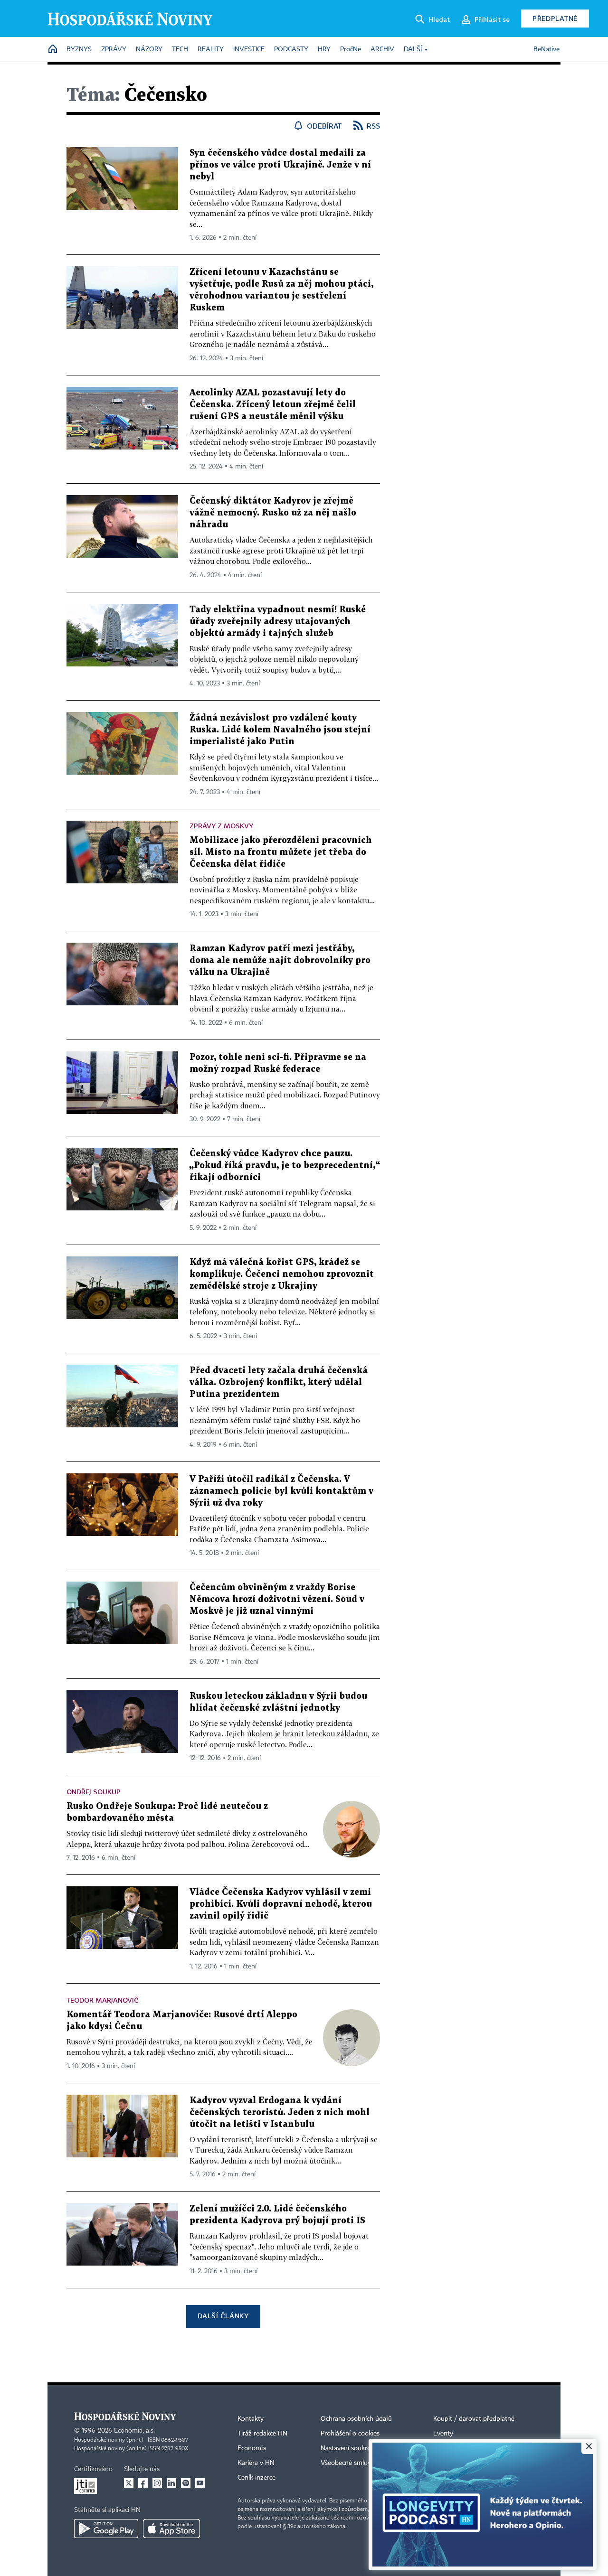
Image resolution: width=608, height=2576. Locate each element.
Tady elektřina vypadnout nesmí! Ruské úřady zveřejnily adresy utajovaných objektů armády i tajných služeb (278, 622)
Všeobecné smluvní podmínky (364, 2463)
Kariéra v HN (256, 2463)
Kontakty (251, 2419)
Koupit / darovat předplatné (474, 2419)
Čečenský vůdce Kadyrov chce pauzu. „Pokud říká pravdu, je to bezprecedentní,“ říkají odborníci (285, 1166)
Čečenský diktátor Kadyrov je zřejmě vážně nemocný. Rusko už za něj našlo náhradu (273, 513)
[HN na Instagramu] (157, 2483)
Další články (223, 2316)
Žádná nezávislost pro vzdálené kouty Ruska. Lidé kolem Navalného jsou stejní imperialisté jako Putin (280, 730)
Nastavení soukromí (349, 2448)
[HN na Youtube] (200, 2483)
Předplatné (555, 18)
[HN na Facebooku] (143, 2483)
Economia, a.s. (134, 2431)
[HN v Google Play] (106, 2529)
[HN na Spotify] (186, 2483)
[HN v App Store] (171, 2529)
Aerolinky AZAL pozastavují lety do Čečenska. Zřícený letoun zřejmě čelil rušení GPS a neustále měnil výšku (273, 405)
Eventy (443, 2434)
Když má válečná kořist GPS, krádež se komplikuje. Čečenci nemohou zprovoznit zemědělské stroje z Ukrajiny (282, 1274)
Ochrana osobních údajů (356, 2419)
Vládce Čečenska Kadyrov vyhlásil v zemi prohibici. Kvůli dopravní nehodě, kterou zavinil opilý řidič (281, 1904)
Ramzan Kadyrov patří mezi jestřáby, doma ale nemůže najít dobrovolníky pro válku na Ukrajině (280, 960)
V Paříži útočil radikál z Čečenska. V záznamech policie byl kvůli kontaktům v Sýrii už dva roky (281, 1491)
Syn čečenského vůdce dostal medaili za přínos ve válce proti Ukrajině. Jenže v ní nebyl (280, 165)
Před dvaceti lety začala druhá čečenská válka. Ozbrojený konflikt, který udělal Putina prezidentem (279, 1382)
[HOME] (53, 50)
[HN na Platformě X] (129, 2483)
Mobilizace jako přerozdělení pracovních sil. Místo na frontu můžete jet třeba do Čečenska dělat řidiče (281, 852)
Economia (252, 2448)
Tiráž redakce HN (262, 2434)
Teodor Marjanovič (102, 2000)
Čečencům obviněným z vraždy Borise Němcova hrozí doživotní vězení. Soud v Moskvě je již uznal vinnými (277, 1599)
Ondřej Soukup (94, 1792)
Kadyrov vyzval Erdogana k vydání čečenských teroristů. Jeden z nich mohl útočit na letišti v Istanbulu (280, 2112)
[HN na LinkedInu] (171, 2483)
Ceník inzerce (256, 2478)
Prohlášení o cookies (350, 2434)
